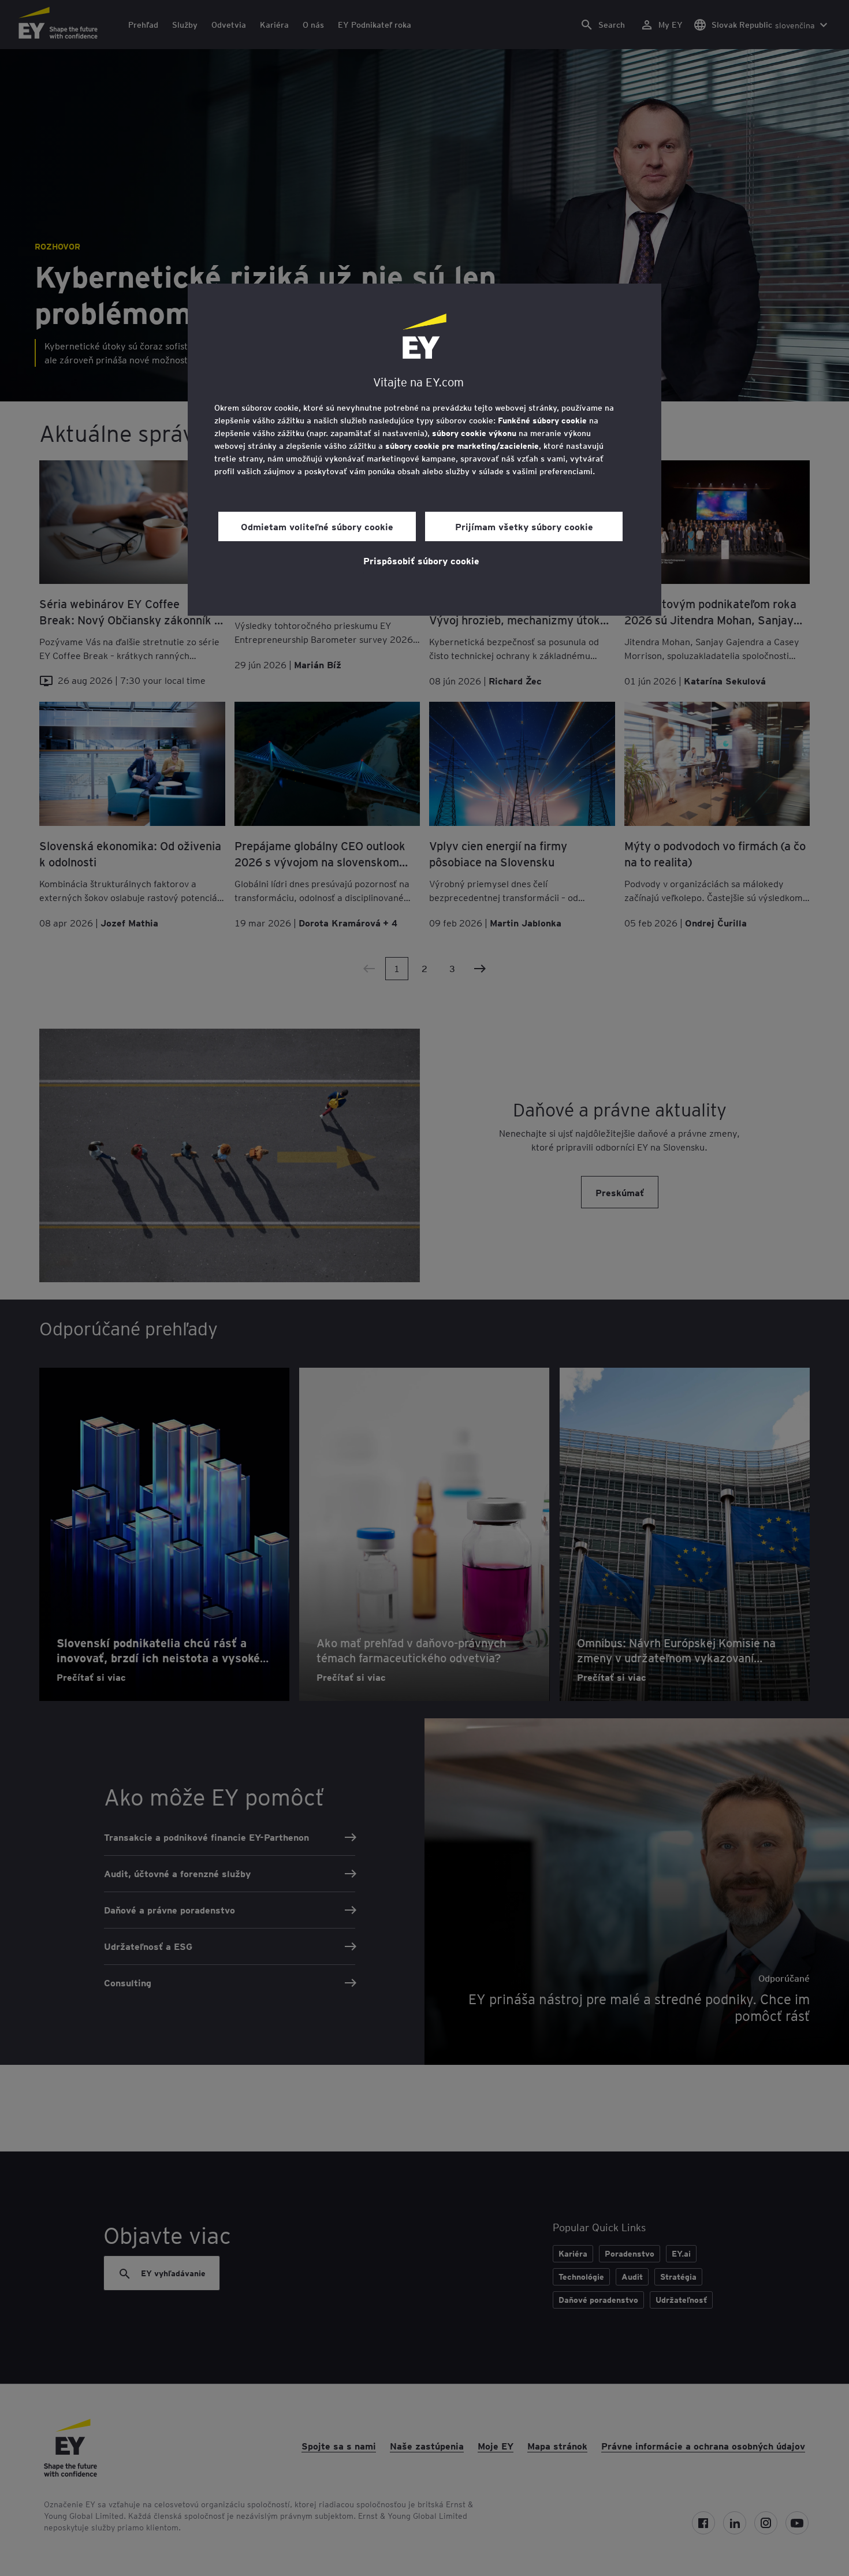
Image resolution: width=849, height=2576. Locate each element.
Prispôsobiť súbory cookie (421, 560)
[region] (425, 450)
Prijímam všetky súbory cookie (524, 526)
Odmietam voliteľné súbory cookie (317, 526)
